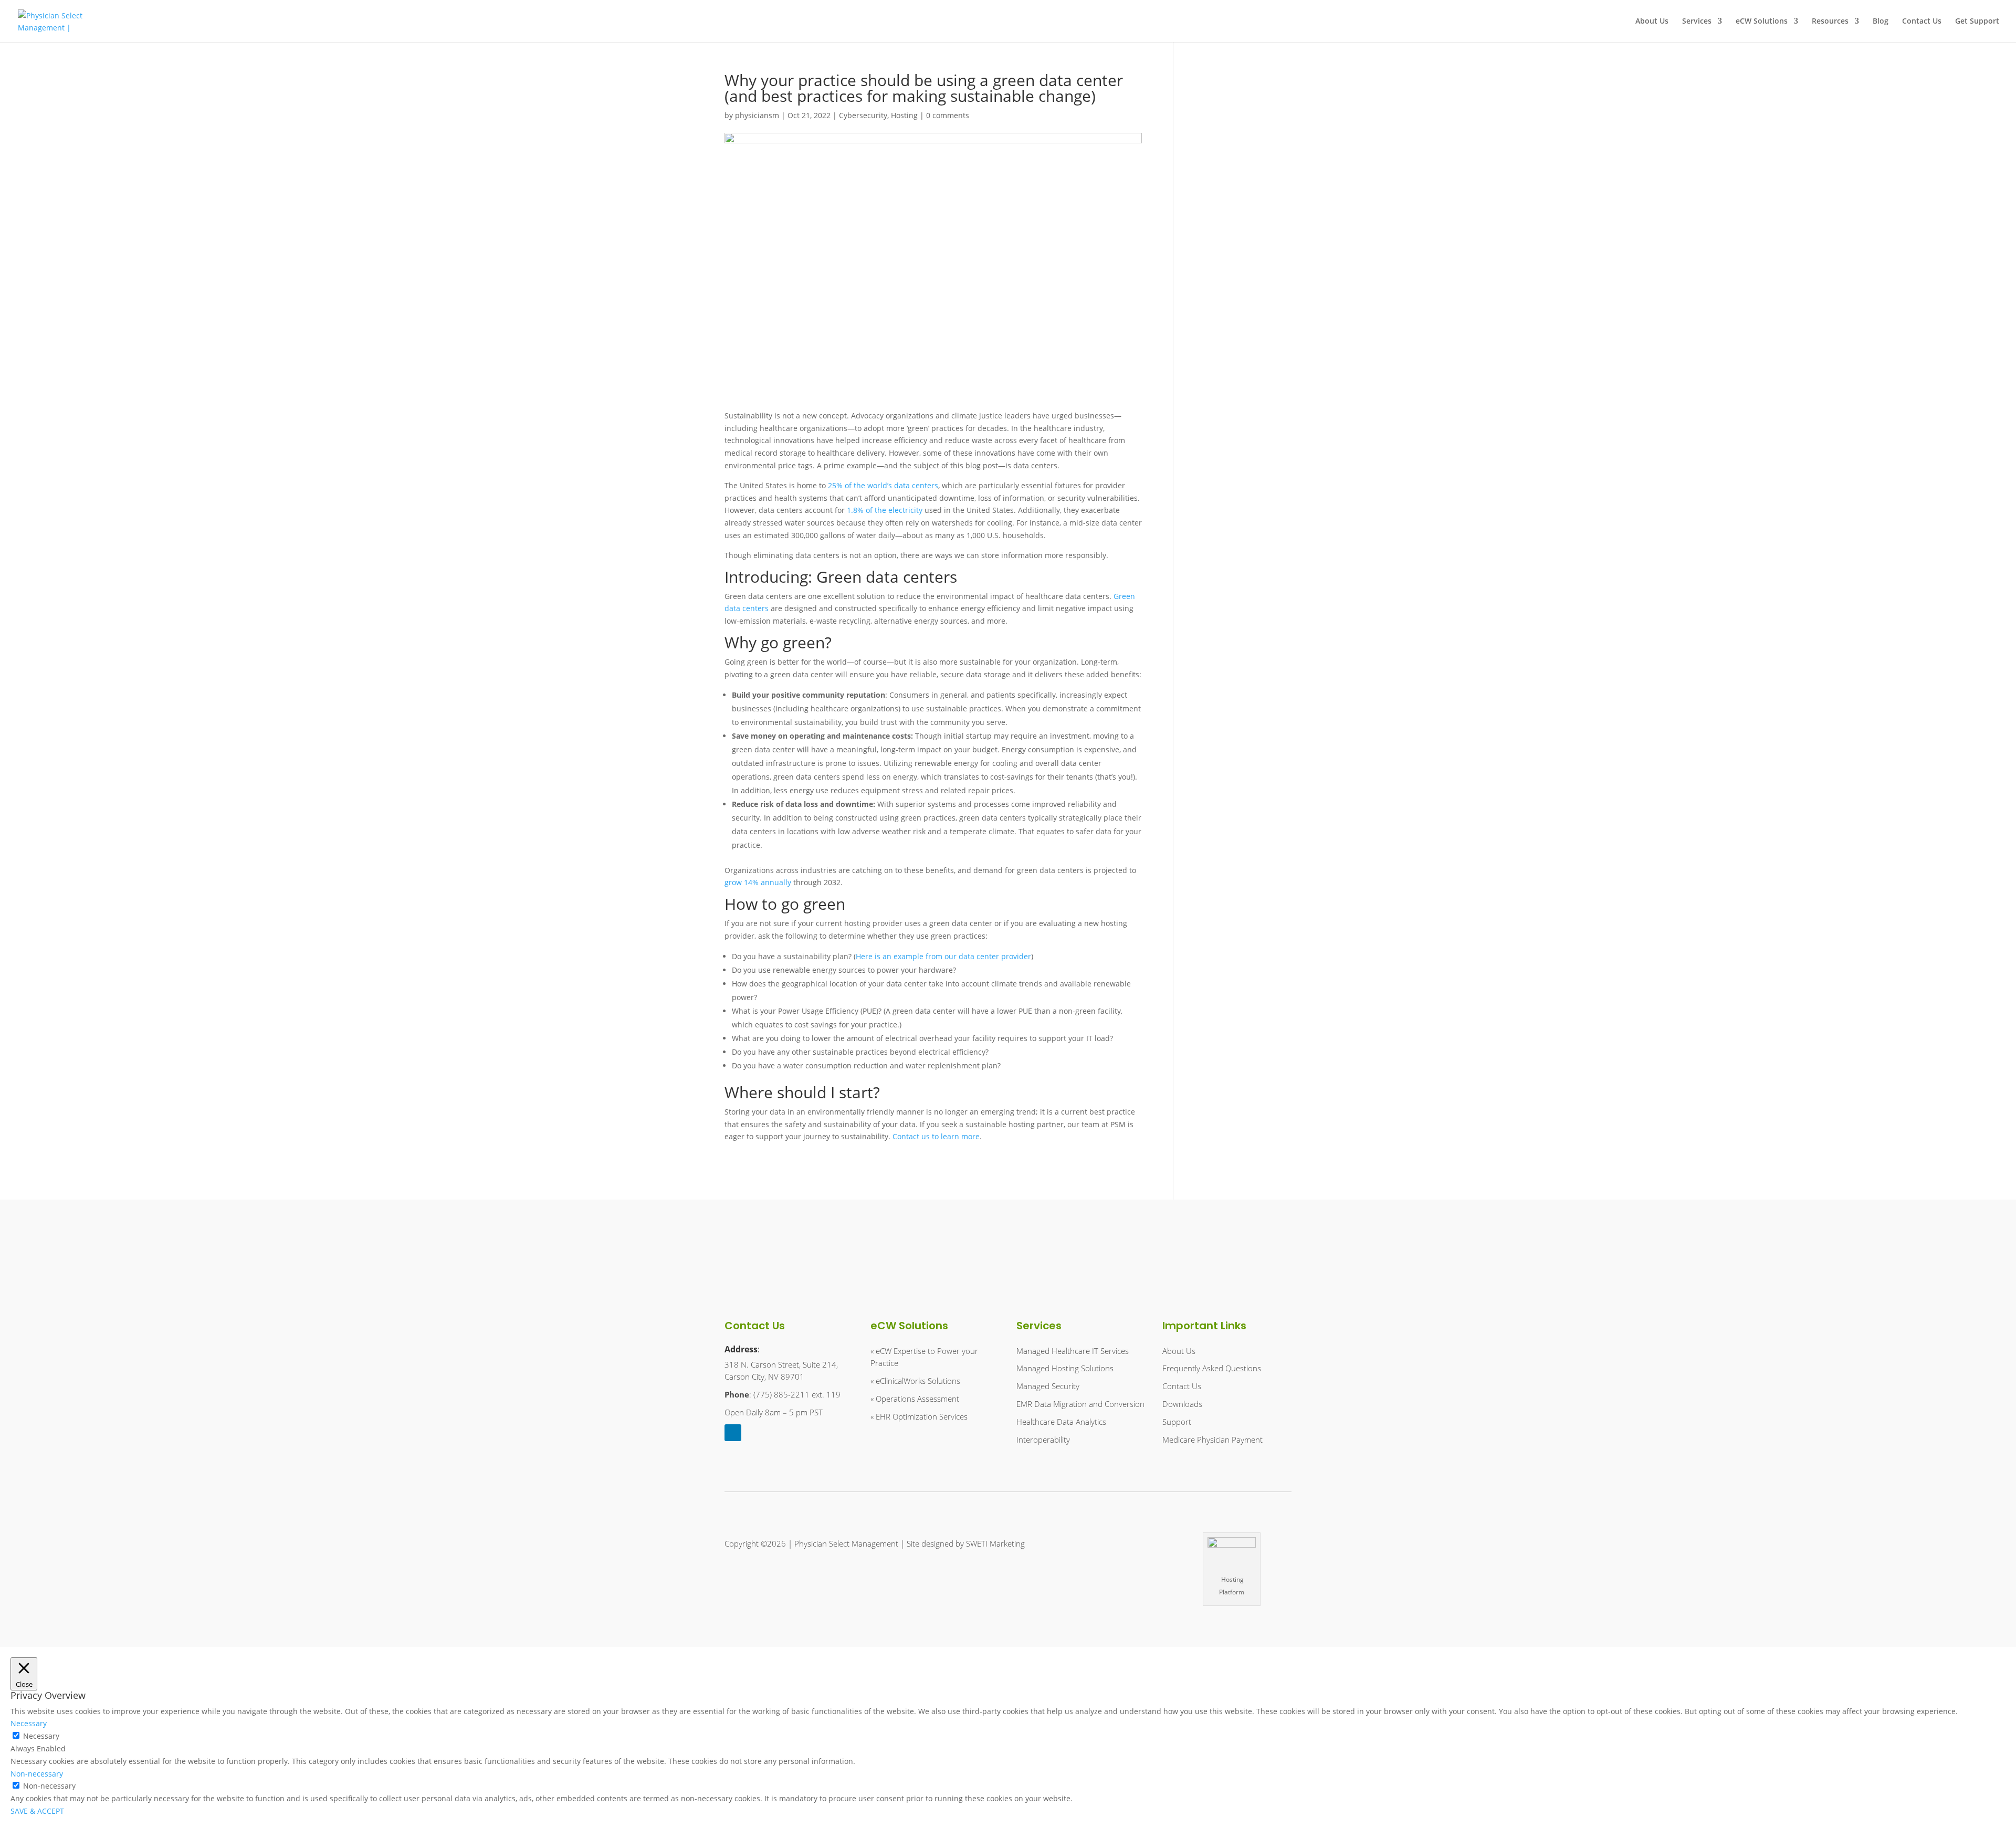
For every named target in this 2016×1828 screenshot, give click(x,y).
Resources (1830, 22)
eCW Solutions (1762, 22)
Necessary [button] (29, 1723)
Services (1697, 22)
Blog (1881, 22)
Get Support (1977, 22)
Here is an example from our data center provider (943, 956)
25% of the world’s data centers (883, 485)
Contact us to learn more (936, 1136)
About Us (1652, 22)
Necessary (41, 1736)
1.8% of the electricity (885, 510)
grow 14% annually (758, 882)
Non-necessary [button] (37, 1774)
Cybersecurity (863, 115)
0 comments (948, 115)
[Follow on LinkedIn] (733, 1433)
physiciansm (757, 115)
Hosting (904, 115)
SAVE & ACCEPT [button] (37, 1811)
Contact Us (1922, 22)
